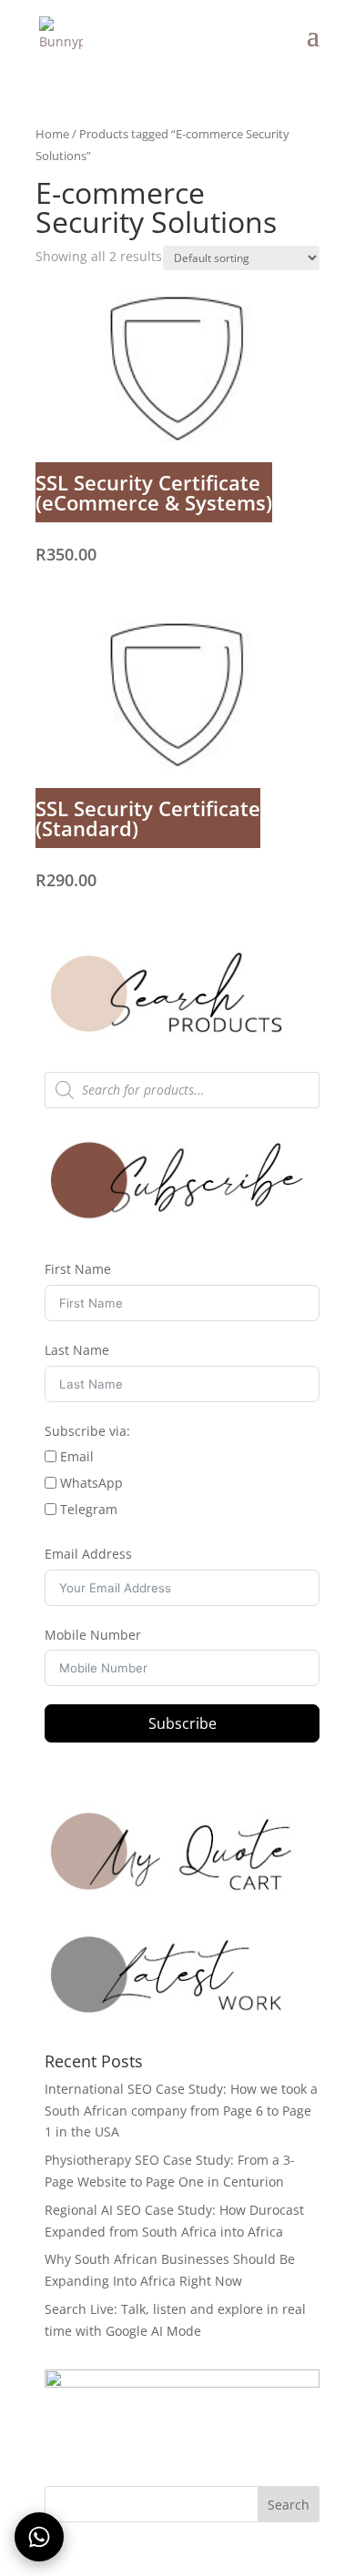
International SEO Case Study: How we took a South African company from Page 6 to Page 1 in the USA (181, 2111)
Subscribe (183, 1723)
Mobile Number (93, 1635)
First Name (78, 1269)
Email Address (88, 1554)
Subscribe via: (87, 1431)
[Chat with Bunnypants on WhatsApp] (39, 2537)
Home (52, 134)
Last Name (77, 1350)
